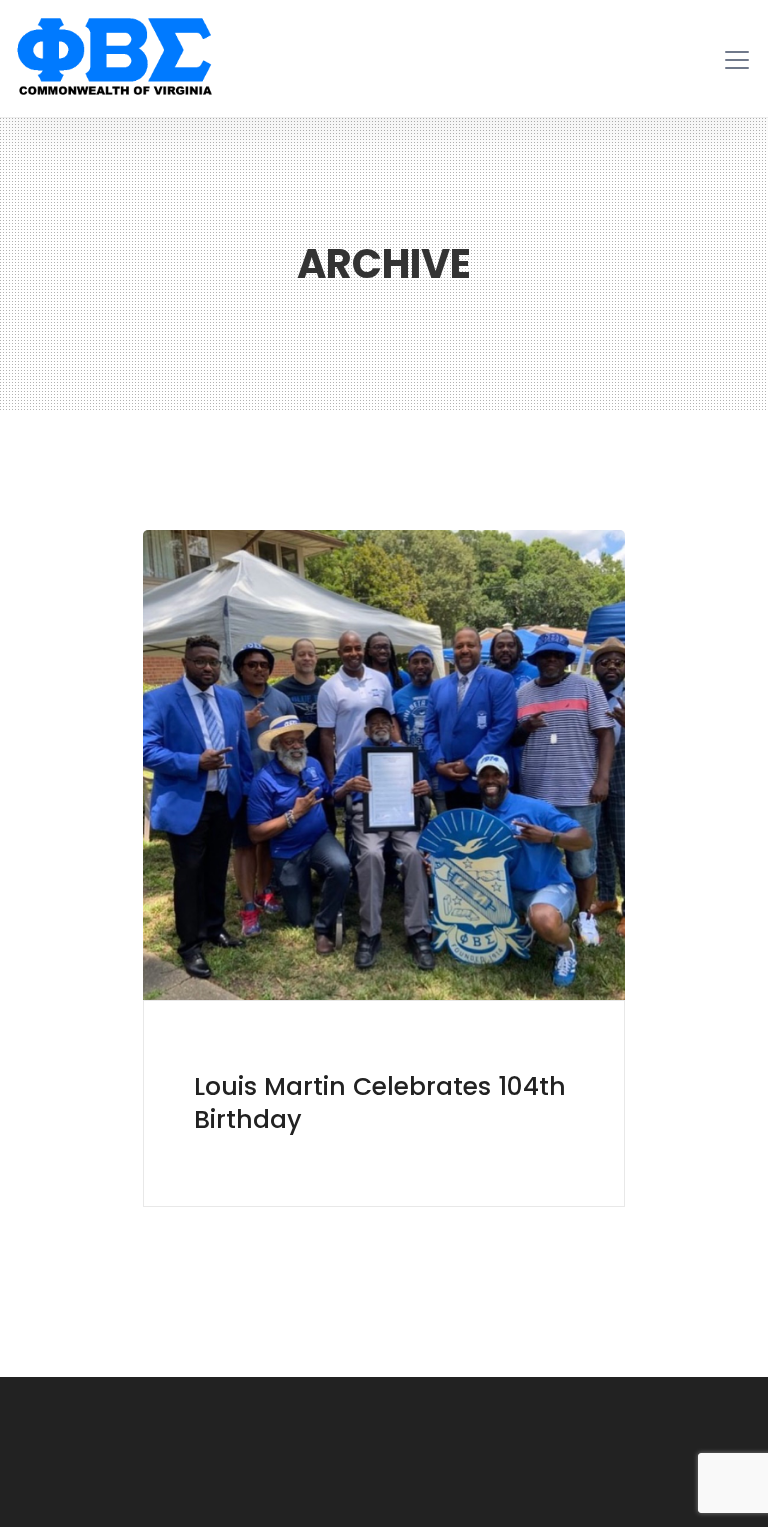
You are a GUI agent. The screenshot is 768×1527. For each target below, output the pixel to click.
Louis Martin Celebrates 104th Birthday (380, 1103)
